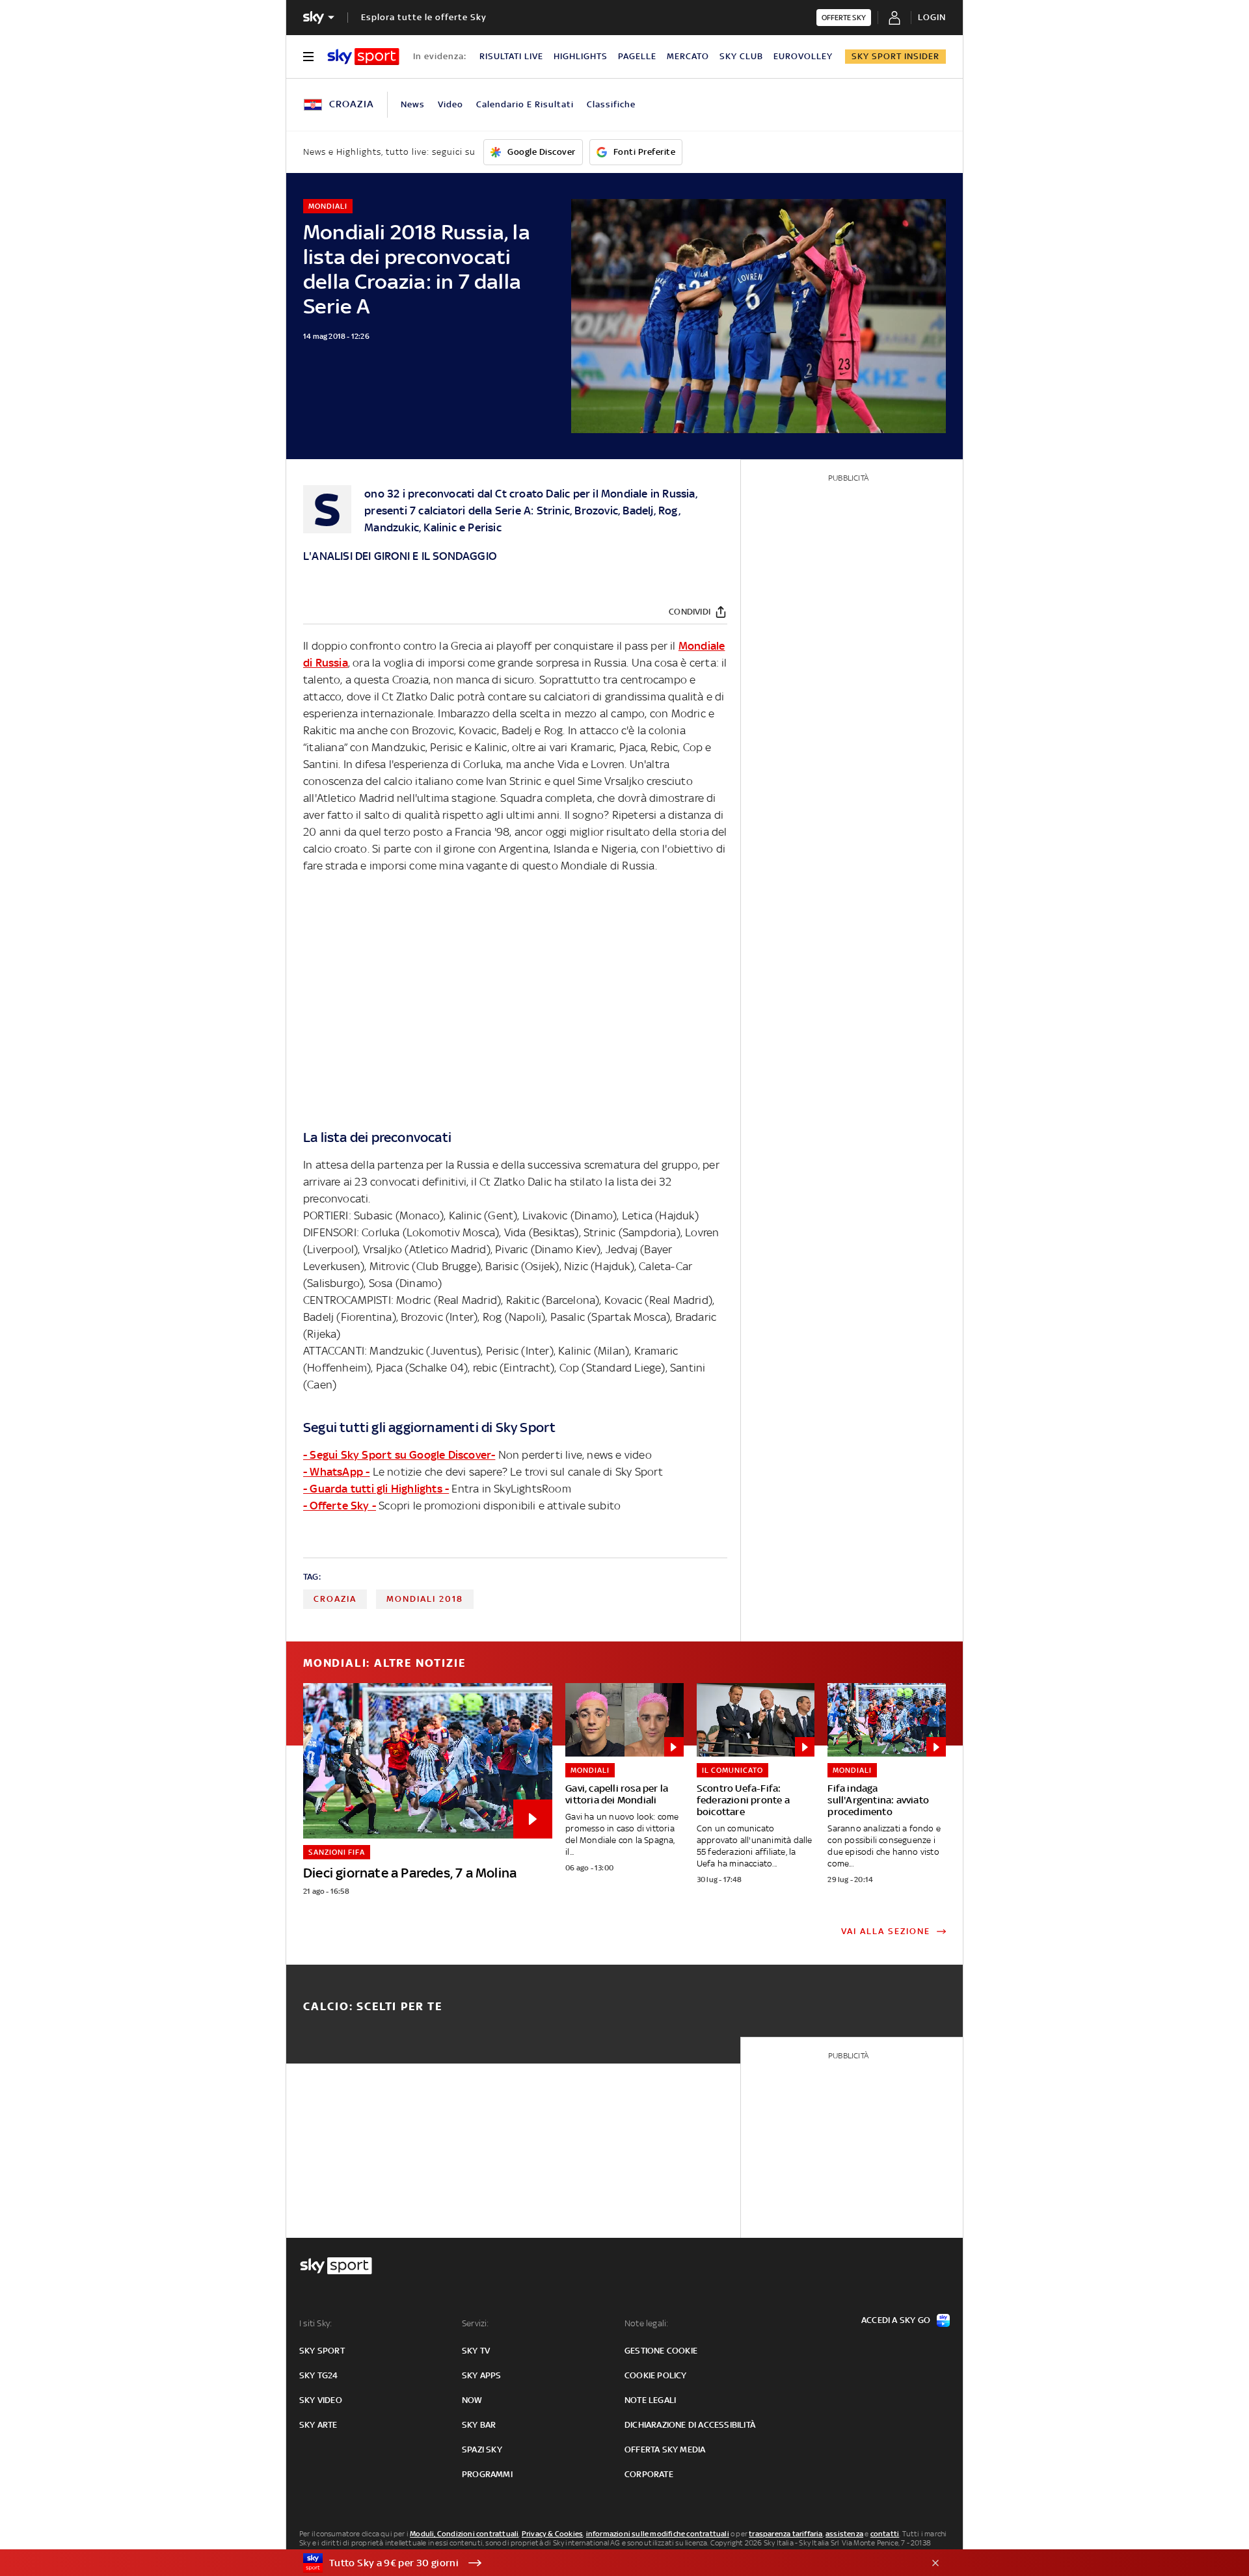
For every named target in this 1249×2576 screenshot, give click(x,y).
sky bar (479, 2425)
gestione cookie (661, 2351)
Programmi (487, 2474)
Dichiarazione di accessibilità (690, 2425)
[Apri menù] (308, 57)
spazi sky (482, 2450)
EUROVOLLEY (803, 56)
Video (450, 104)
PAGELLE (637, 56)
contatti (885, 2534)
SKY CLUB (741, 56)
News (413, 104)
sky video (321, 2400)
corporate (649, 2474)
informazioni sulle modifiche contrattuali (658, 2534)
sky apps (482, 2375)
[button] (604, 2563)
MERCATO (688, 56)
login (932, 17)
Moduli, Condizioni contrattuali (464, 2534)
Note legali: (646, 2323)
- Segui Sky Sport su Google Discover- (399, 1455)
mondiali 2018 (425, 1599)
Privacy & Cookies (552, 2534)
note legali (650, 2400)
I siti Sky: (316, 2323)
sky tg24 (319, 2375)
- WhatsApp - (336, 1472)
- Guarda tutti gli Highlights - (376, 1489)
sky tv (476, 2351)
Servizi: (476, 2323)
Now (472, 2400)
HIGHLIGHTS (581, 56)
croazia (335, 1599)
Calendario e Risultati (525, 104)
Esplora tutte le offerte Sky (424, 17)
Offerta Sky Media (665, 2450)
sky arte (318, 2425)
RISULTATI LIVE (511, 56)
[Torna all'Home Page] (363, 57)
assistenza (844, 2534)
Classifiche (611, 104)
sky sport (322, 2351)
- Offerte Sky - (340, 1506)
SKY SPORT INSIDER (895, 56)
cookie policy (656, 2375)
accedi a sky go (896, 2320)
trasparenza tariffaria (786, 2534)
